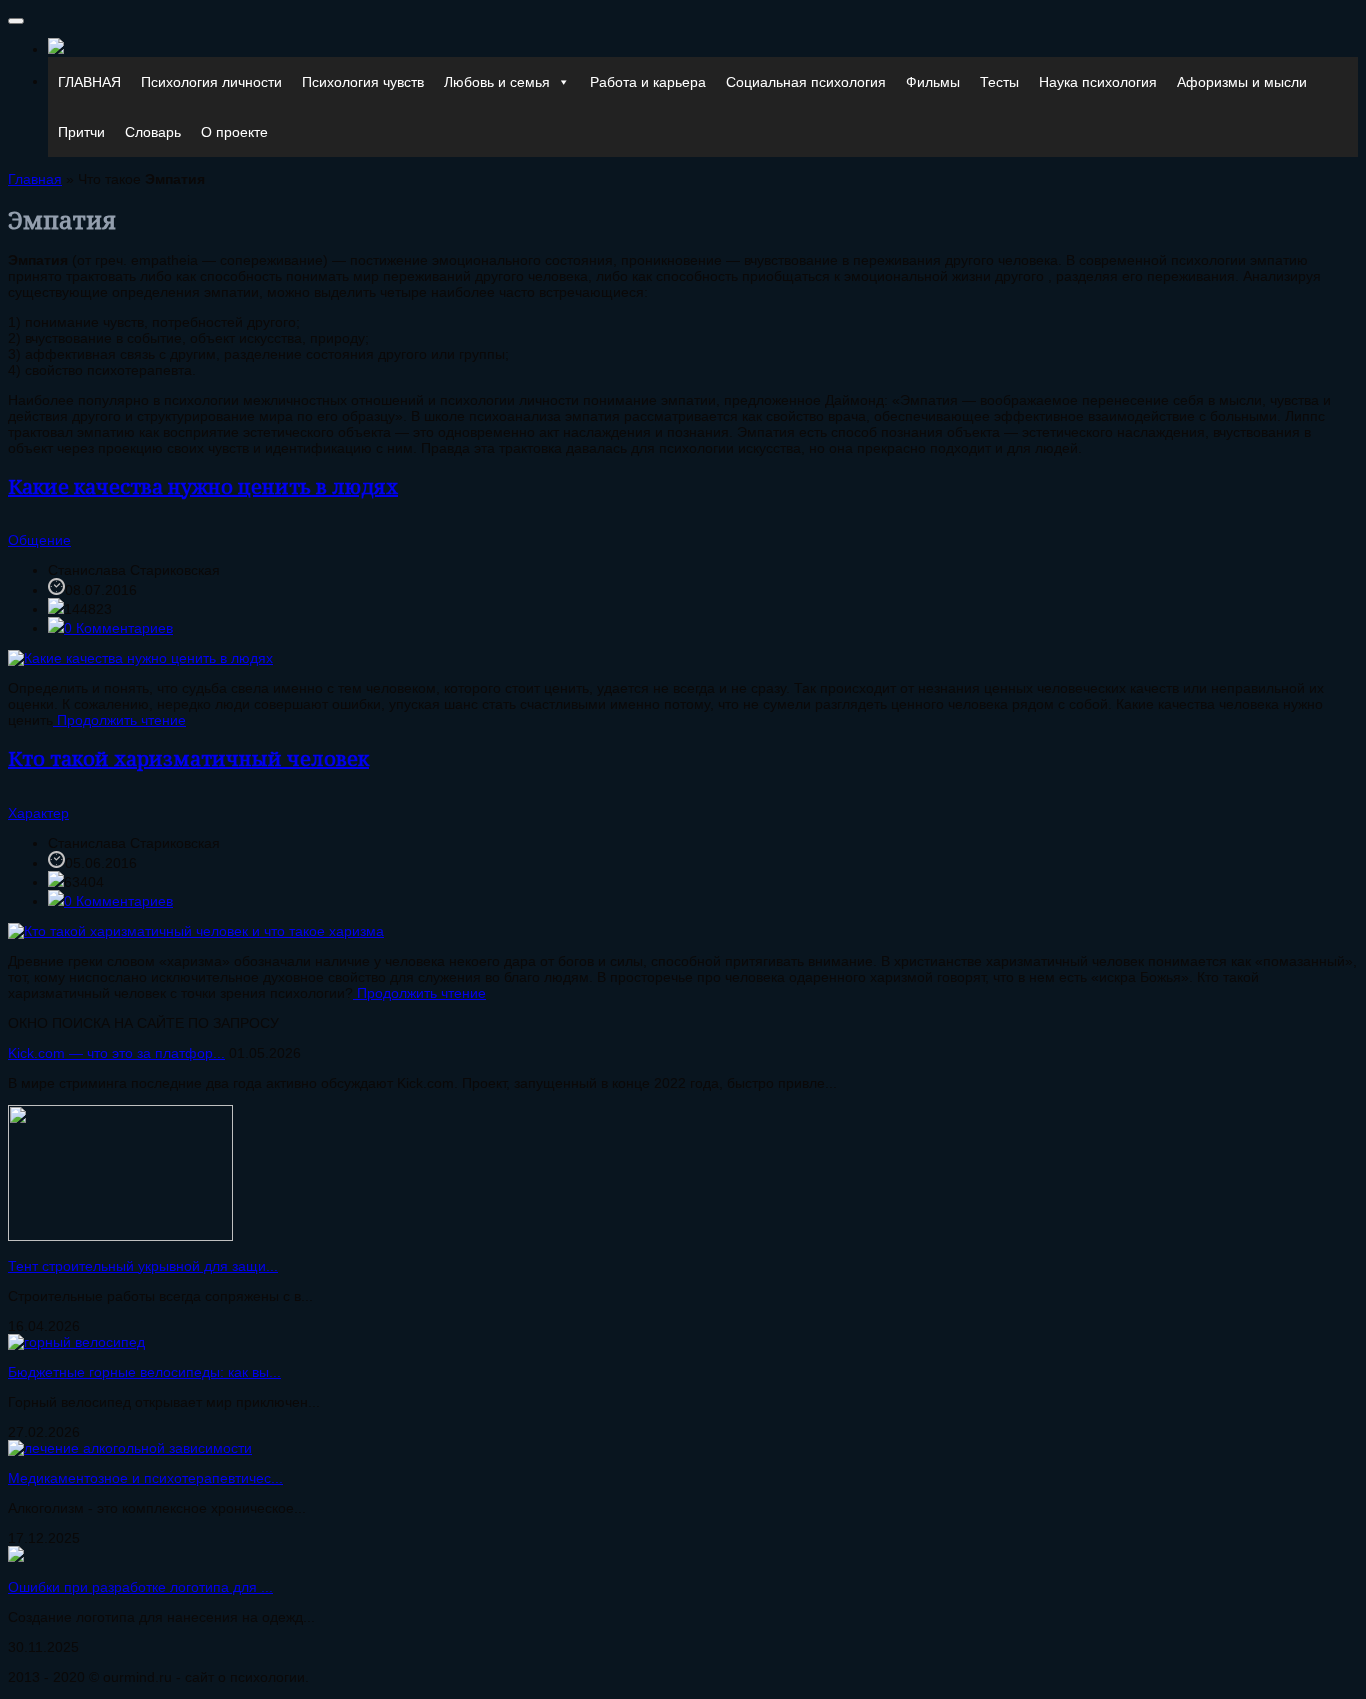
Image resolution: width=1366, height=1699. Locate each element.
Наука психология (1098, 82)
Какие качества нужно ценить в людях (203, 486)
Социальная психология (806, 82)
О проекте (234, 132)
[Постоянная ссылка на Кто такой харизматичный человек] (196, 931)
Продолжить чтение (119, 720)
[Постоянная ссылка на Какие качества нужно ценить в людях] (140, 658)
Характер (38, 813)
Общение (39, 540)
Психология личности (211, 82)
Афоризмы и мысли (1242, 82)
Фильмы (933, 82)
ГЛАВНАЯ (89, 82)
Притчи (81, 132)
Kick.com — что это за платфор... (116, 1053)
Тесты (999, 82)
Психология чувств (363, 82)
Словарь (153, 132)
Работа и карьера (648, 82)
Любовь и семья (497, 82)
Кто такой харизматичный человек (188, 758)
